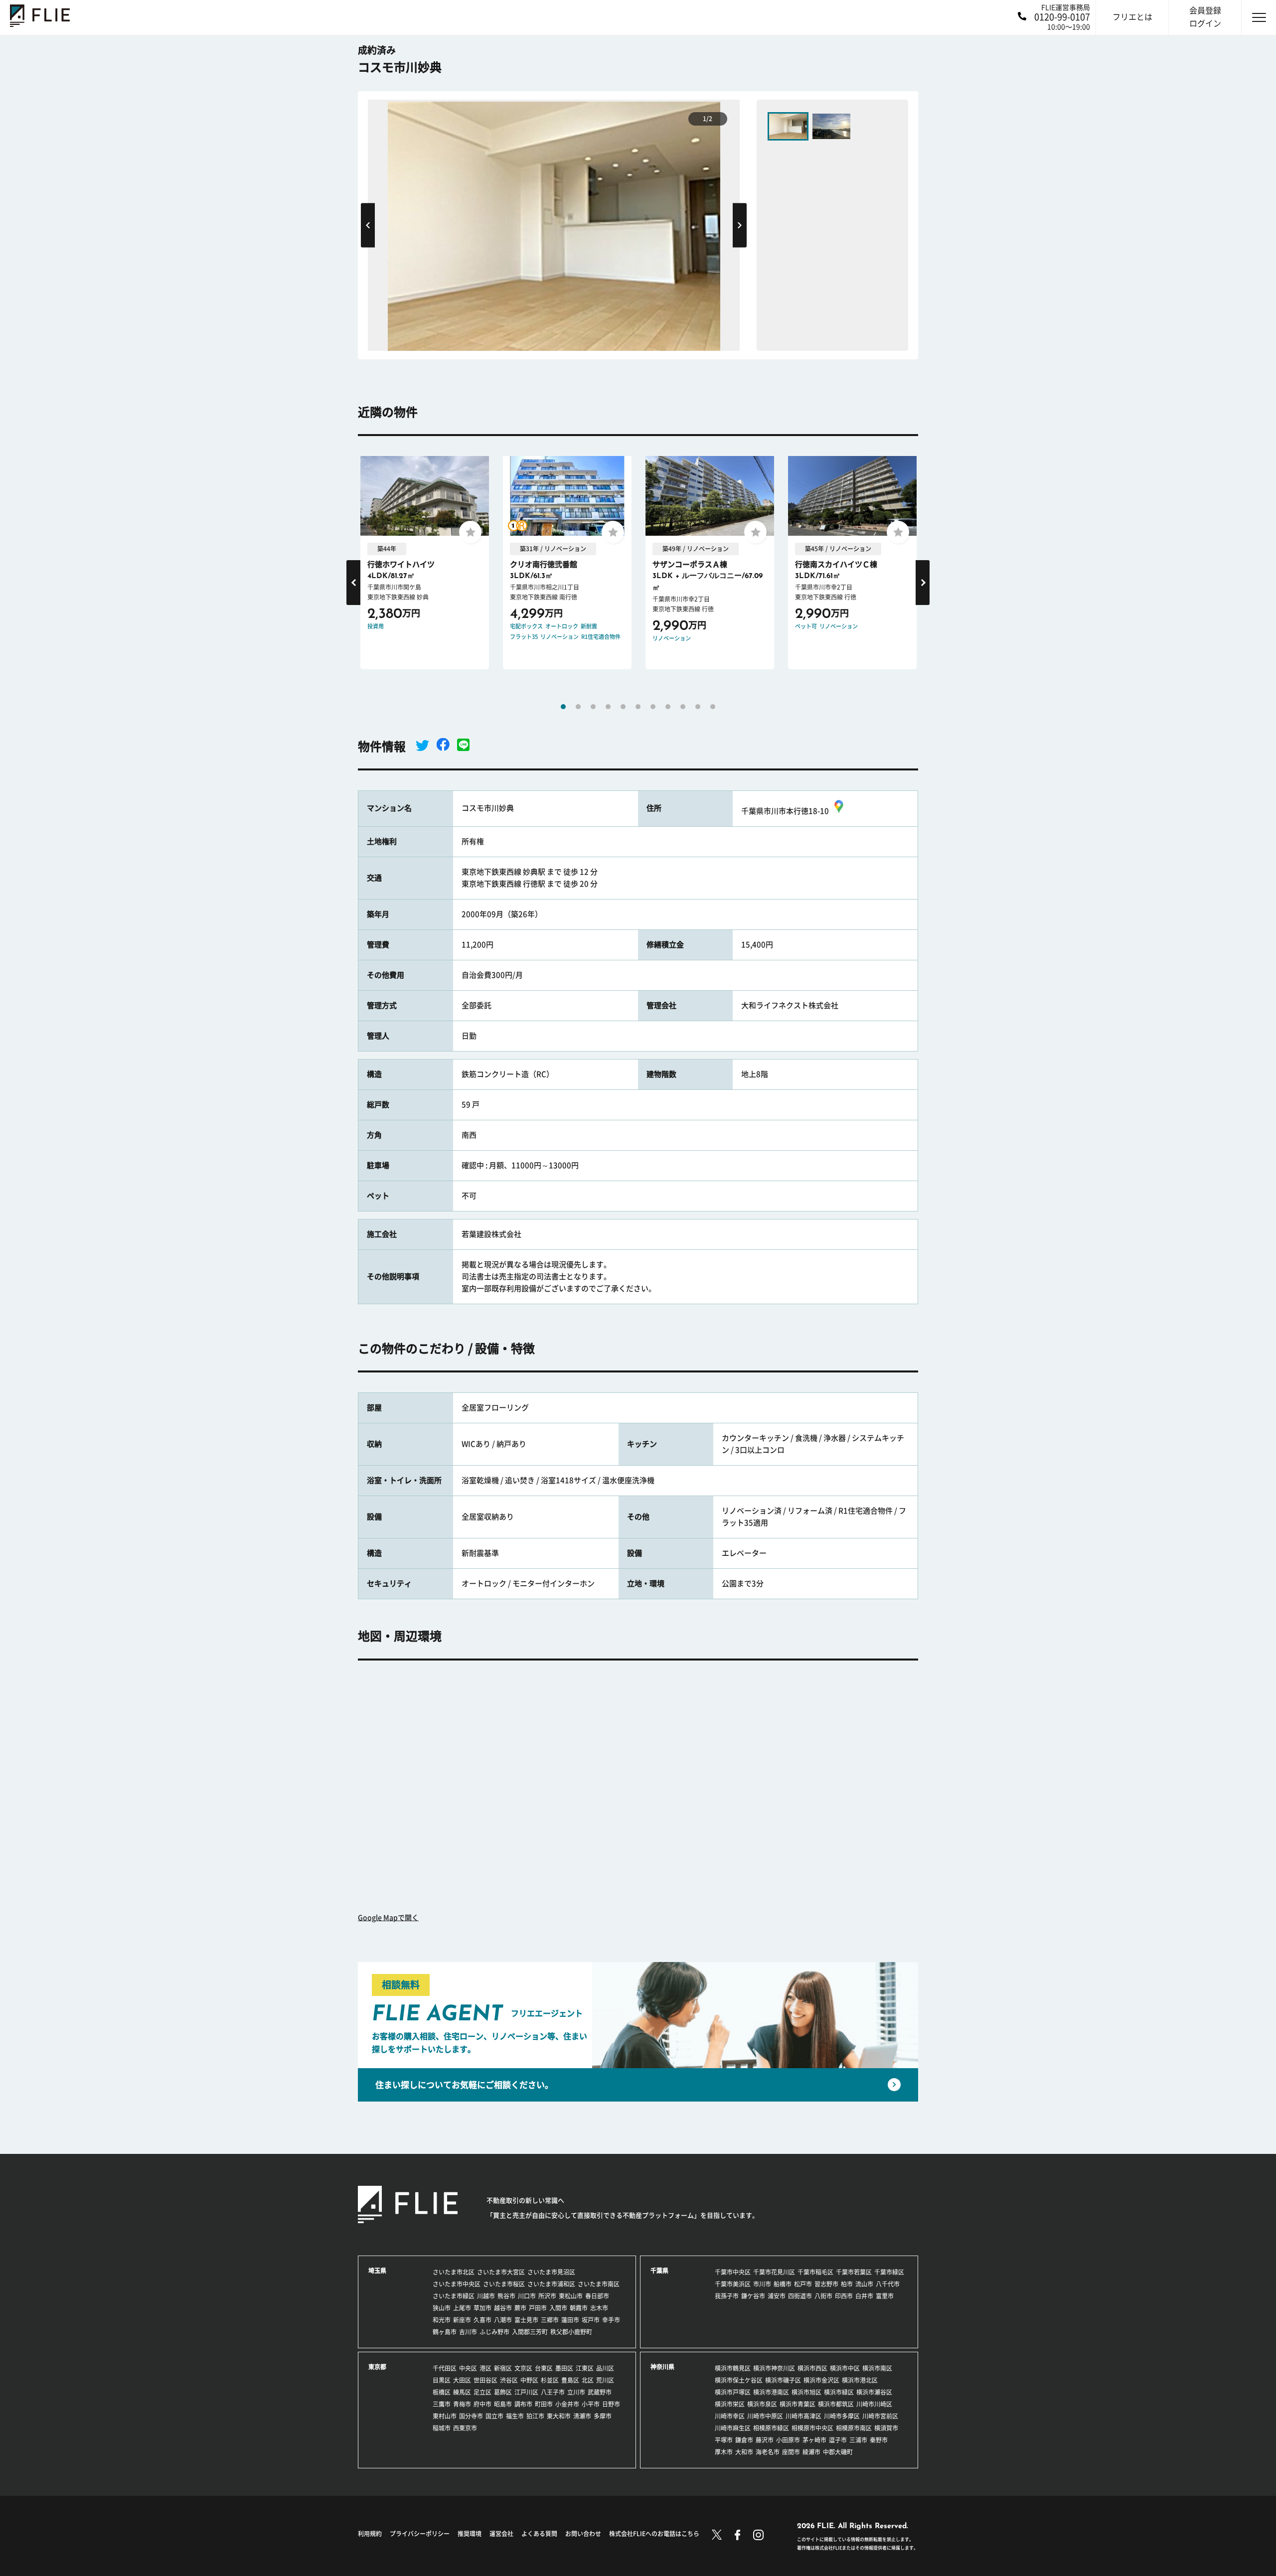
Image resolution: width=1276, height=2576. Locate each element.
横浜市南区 (877, 2368)
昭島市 (503, 2404)
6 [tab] (638, 707)
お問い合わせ (583, 2534)
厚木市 (724, 2452)
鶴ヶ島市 (445, 2332)
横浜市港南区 (771, 2392)
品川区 (605, 2368)
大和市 (744, 2452)
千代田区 (445, 2368)
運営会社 (501, 2534)
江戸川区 (526, 2392)
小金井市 (567, 2404)
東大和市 (559, 2416)
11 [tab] (713, 707)
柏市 (847, 2284)
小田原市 (788, 2440)
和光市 (442, 2320)
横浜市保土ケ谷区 (739, 2380)
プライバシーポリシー (420, 2534)
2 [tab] (578, 707)
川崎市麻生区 (733, 2428)
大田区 (462, 2380)
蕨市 (520, 2308)
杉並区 (550, 2380)
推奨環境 (470, 2534)
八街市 (823, 2296)
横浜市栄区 (730, 2404)
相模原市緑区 (771, 2428)
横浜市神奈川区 (774, 2368)
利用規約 (370, 2534)
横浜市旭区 (806, 2392)
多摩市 (603, 2416)
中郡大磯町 (838, 2452)
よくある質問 (539, 2534)
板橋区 (442, 2392)
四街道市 (800, 2296)
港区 (485, 2368)
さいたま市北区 (454, 2272)
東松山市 (571, 2296)
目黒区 (442, 2380)
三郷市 (550, 2320)
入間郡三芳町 (530, 2332)
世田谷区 (485, 2380)
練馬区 (462, 2392)
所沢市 (547, 2296)
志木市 (599, 2308)
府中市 (482, 2404)
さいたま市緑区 (454, 2296)
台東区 (544, 2368)
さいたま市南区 (599, 2284)
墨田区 (564, 2368)
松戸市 (803, 2284)
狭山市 (442, 2308)
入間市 (558, 2308)
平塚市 (724, 2440)
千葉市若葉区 (854, 2272)
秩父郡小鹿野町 (571, 2332)
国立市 (494, 2416)
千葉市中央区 (733, 2272)
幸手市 (611, 2320)
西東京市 (465, 2428)
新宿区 (503, 2368)
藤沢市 (765, 2440)
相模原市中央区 (812, 2428)
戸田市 (538, 2308)
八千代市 (888, 2284)
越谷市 (503, 2308)
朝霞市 (579, 2308)
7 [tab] (653, 707)
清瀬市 (582, 2416)
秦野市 (879, 2440)
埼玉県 (377, 2271)
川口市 (527, 2296)
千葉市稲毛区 (815, 2272)
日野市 (611, 2404)
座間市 (791, 2452)
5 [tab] (623, 707)
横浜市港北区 (860, 2380)
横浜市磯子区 (783, 2380)
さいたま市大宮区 (501, 2272)
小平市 (591, 2404)
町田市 (544, 2404)
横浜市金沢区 (821, 2380)
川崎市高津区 (803, 2416)
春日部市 (597, 2296)
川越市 (486, 2296)
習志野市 (826, 2284)
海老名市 (768, 2452)
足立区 (482, 2392)
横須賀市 (886, 2428)
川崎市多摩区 (842, 2416)
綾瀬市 (811, 2452)
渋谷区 (509, 2380)
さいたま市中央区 (457, 2284)
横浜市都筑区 (836, 2404)
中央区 (468, 2368)
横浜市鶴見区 (733, 2368)
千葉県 (659, 2271)
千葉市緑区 (889, 2272)
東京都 (377, 2367)
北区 (588, 2380)
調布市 (523, 2404)
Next (740, 225)
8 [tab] (668, 707)
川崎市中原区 (765, 2416)
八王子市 (553, 2392)
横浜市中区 (845, 2368)
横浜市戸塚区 (733, 2392)
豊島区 (570, 2380)
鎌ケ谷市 (753, 2296)
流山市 (864, 2284)
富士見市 (526, 2320)
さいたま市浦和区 (551, 2284)
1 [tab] (563, 707)
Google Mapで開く (388, 1918)
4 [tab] (608, 707)
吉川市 (468, 2332)
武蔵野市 (600, 2392)
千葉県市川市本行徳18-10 (785, 811)
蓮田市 (570, 2320)
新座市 (462, 2320)
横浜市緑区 (839, 2392)
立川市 (576, 2392)
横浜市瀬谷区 (874, 2392)
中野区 (529, 2380)
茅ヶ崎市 (814, 2440)
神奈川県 (662, 2367)
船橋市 (783, 2284)
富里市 (885, 2296)
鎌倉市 (744, 2440)
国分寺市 (471, 2416)
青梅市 (462, 2404)
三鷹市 (442, 2404)
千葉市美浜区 (733, 2284)
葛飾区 (503, 2392)
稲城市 (442, 2428)
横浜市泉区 (762, 2404)
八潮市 (503, 2320)
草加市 (482, 2308)
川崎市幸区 (730, 2416)
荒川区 (605, 2380)
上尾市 (462, 2308)
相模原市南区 (854, 2428)
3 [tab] (593, 707)
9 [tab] (683, 707)
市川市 (762, 2284)
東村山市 (445, 2416)
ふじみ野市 (494, 2332)
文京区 (523, 2368)
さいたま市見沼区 (551, 2272)
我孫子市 (727, 2296)
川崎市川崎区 (874, 2404)
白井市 (864, 2296)
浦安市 (777, 2296)
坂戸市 (591, 2320)
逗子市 (838, 2440)
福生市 (515, 2416)
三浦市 (858, 2440)
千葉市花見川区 (774, 2272)
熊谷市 (506, 2296)
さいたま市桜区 (504, 2284)
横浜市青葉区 (797, 2404)
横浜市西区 (812, 2368)
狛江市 (535, 2416)
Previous (368, 225)
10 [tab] (698, 707)
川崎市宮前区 (880, 2416)
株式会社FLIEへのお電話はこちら (654, 2534)
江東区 (585, 2368)
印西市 (844, 2296)
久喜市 (482, 2320)
